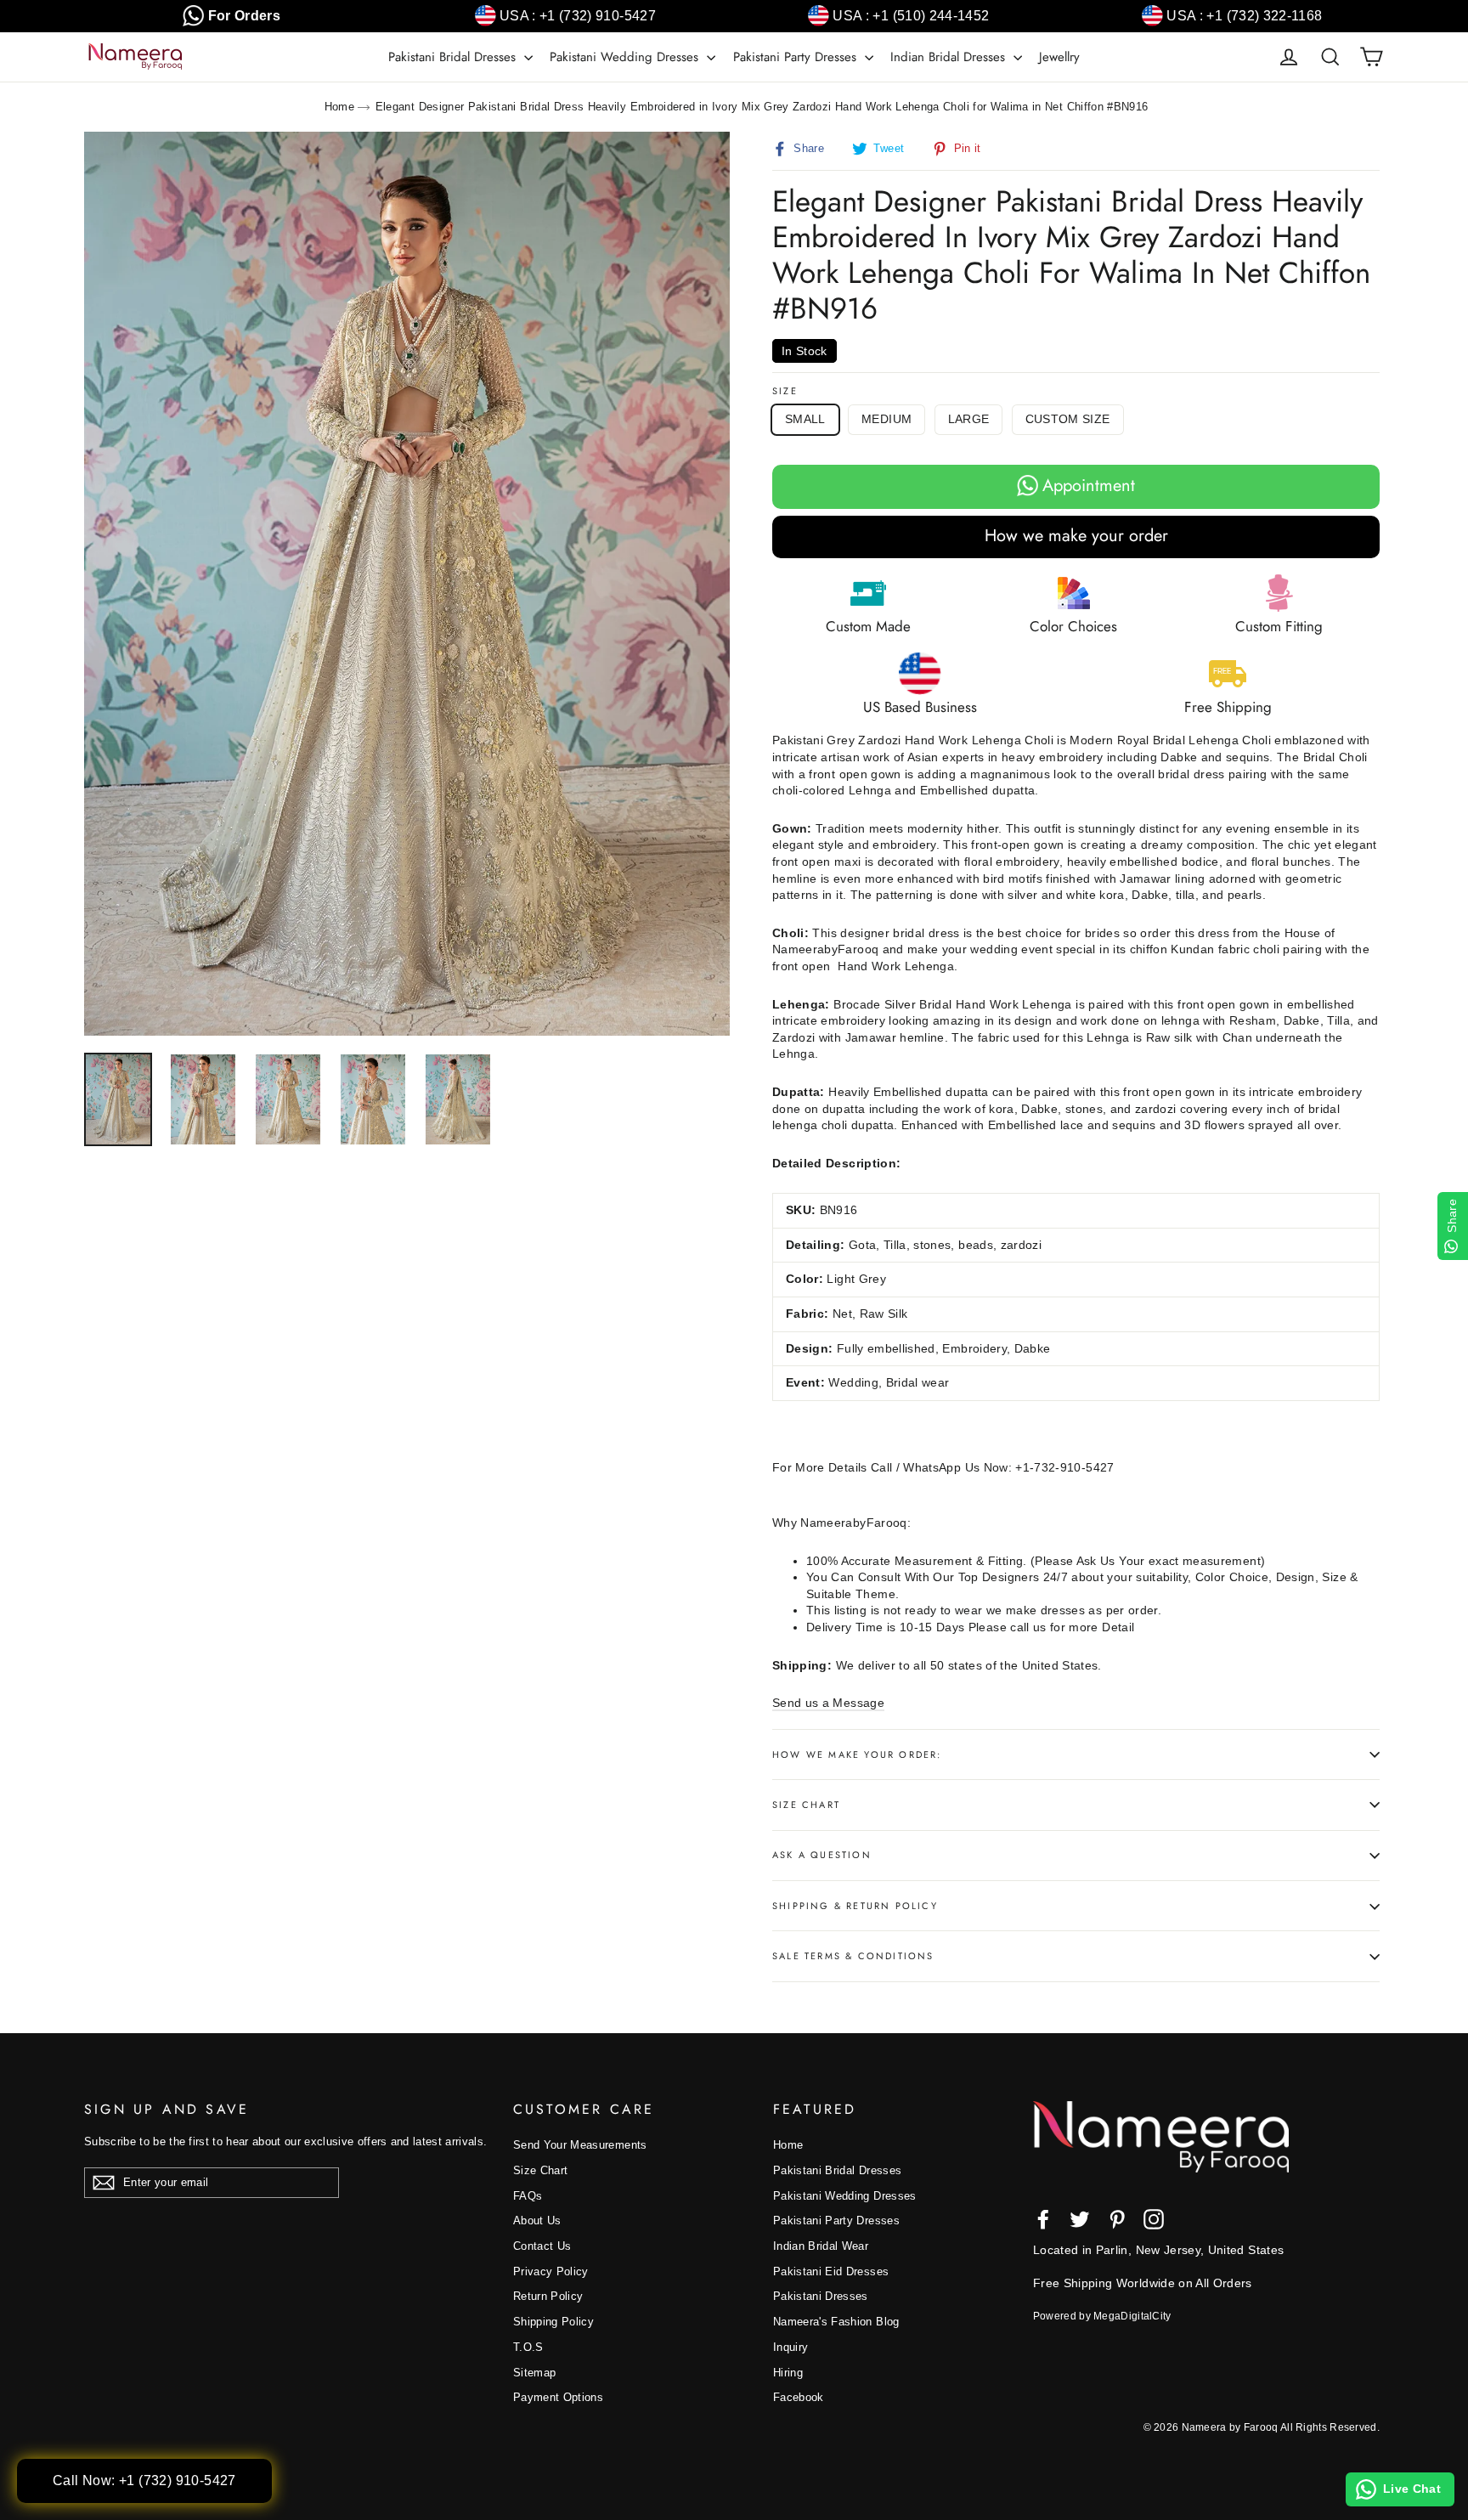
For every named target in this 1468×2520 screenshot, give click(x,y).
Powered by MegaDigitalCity (1102, 2316)
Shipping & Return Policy (855, 1906)
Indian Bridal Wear (821, 2246)
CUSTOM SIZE (1068, 419)
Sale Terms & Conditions (853, 1956)
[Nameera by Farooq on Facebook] (1043, 2219)
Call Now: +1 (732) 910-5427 (144, 2480)
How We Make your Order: (857, 1754)
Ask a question (822, 1855)
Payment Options (558, 2397)
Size (785, 391)
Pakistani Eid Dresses (831, 2271)
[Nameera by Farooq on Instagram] (1154, 2219)
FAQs (528, 2196)
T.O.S (528, 2347)
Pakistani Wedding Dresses (626, 57)
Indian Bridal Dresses (950, 57)
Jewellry (1059, 57)
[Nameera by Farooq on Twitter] (1080, 2219)
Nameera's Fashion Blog (836, 2322)
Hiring (788, 2373)
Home (339, 107)
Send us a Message (828, 1703)
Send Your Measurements (580, 2145)
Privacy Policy (551, 2271)
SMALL (805, 419)
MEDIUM (886, 419)
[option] (407, 584)
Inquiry (790, 2347)
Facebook (799, 2397)
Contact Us (542, 2246)
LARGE (969, 419)
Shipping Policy (553, 2322)
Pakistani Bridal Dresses (454, 57)
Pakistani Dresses (821, 2296)
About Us (537, 2221)
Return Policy (548, 2296)
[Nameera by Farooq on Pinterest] (1117, 2219)
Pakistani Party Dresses (797, 57)
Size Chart (806, 1805)
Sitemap (534, 2373)
